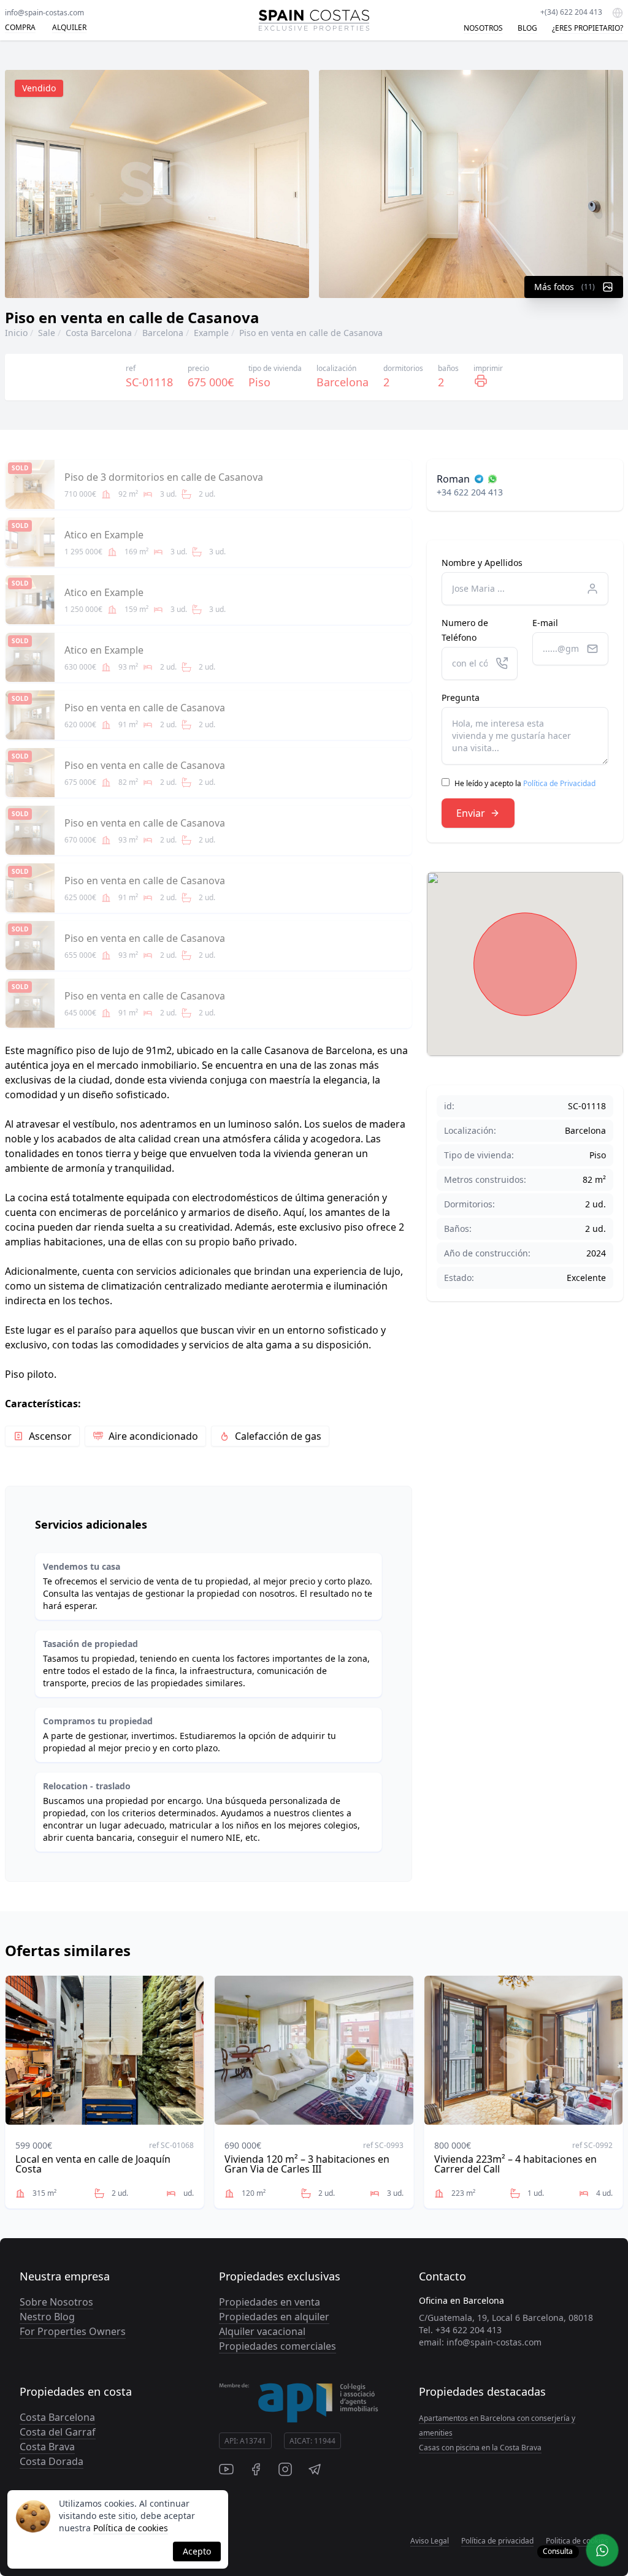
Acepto (197, 2551)
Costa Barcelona (99, 333)
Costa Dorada (52, 2461)
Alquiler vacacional (262, 2331)
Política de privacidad (497, 2541)
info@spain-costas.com (44, 13)
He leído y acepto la (525, 783)
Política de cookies (131, 2528)
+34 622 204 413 (470, 492)
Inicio (16, 333)
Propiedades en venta (270, 2302)
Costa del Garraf (58, 2432)
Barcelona (163, 333)
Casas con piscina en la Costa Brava (480, 2448)
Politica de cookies (577, 2541)
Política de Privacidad (559, 783)
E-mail (545, 623)
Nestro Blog (47, 2317)
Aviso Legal (430, 2541)
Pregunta (461, 698)
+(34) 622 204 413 (571, 12)
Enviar (471, 813)
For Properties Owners (73, 2331)
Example (211, 333)
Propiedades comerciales (278, 2346)
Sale (47, 333)
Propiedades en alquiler (274, 2317)
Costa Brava (47, 2447)
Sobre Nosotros (56, 2302)
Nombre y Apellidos (482, 563)
